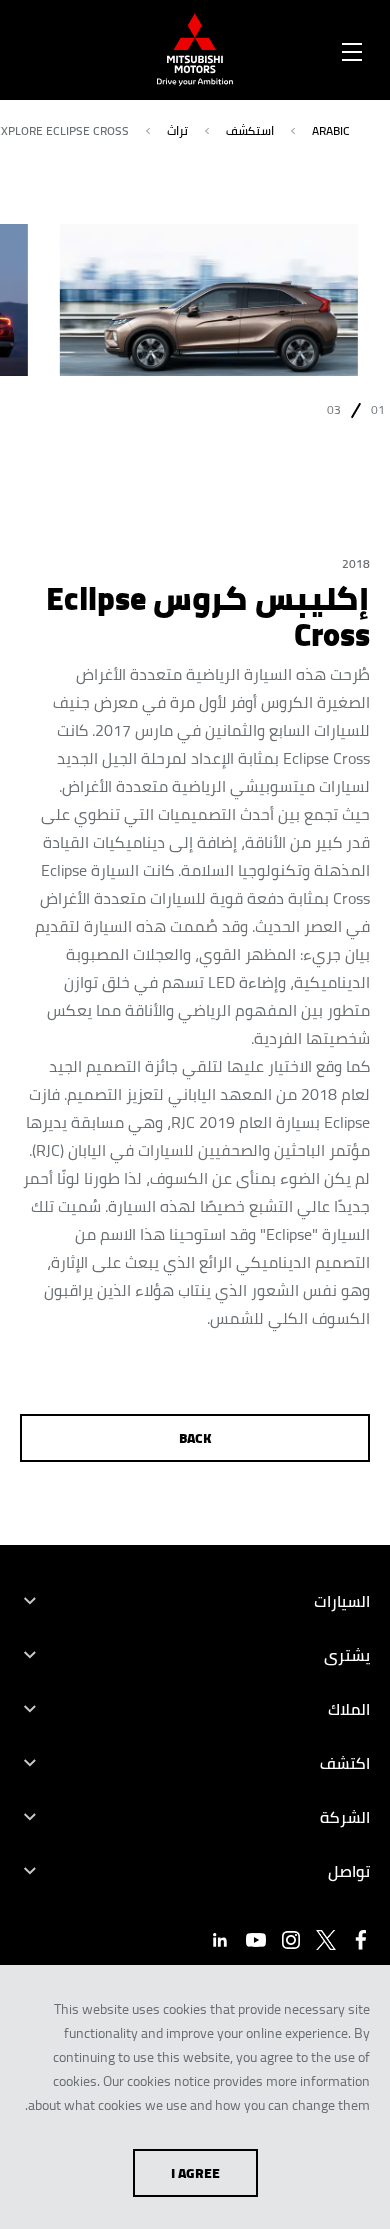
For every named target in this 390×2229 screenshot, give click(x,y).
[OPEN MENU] (352, 48)
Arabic (331, 130)
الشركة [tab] (345, 1817)
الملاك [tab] (349, 1709)
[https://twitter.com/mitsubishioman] (326, 1940)
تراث (177, 130)
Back (195, 1438)
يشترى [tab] (347, 1655)
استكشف (250, 130)
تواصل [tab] (349, 1871)
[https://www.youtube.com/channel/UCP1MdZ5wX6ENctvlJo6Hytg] (256, 1940)
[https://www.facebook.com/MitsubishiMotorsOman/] (361, 1940)
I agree (195, 2173)
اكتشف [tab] (345, 1763)
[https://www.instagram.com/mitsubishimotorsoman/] (291, 1940)
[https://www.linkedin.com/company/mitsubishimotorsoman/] (220, 1940)
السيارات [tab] (342, 1601)
